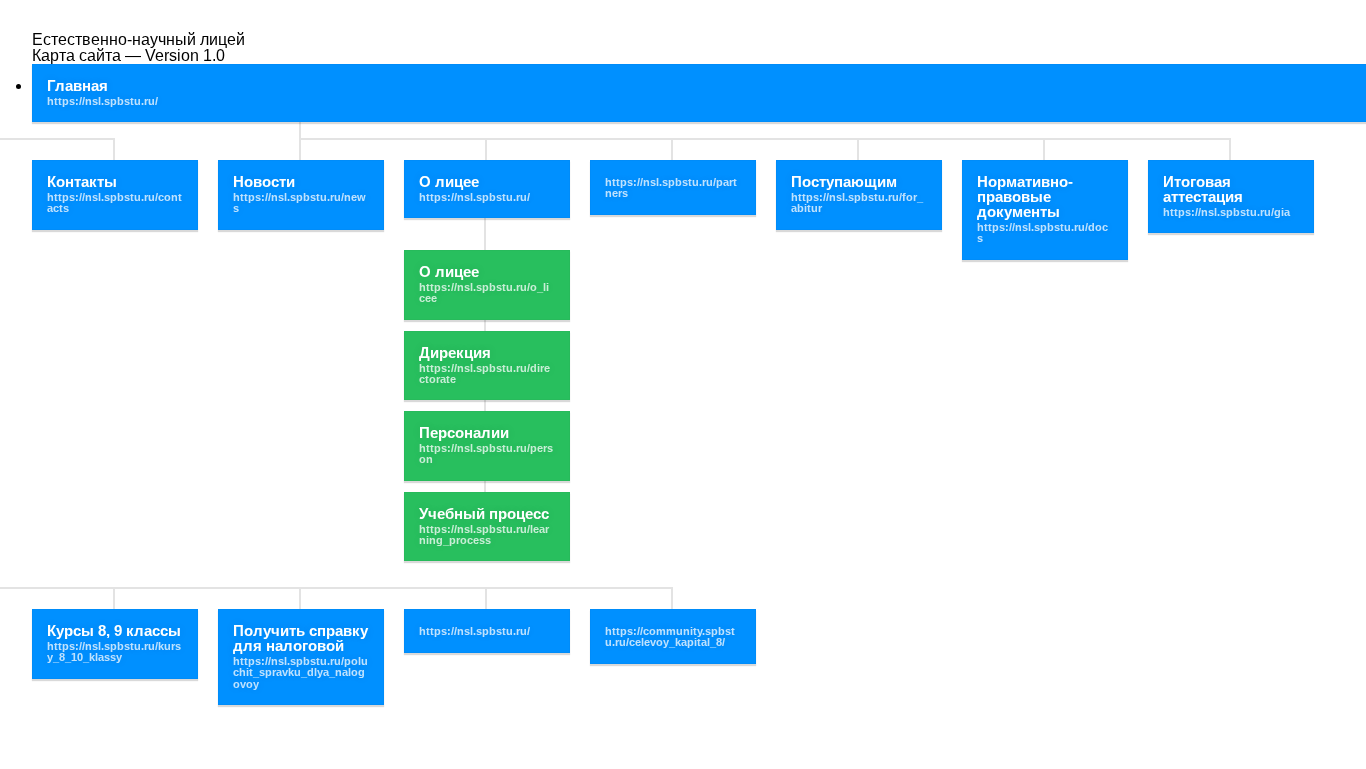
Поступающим (844, 181)
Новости (264, 181)
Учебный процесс (484, 513)
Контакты (82, 181)
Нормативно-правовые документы (1025, 196)
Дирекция (455, 352)
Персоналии (464, 432)
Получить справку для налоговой (300, 638)
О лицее (449, 181)
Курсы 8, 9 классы (114, 630)
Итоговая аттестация (1203, 189)
